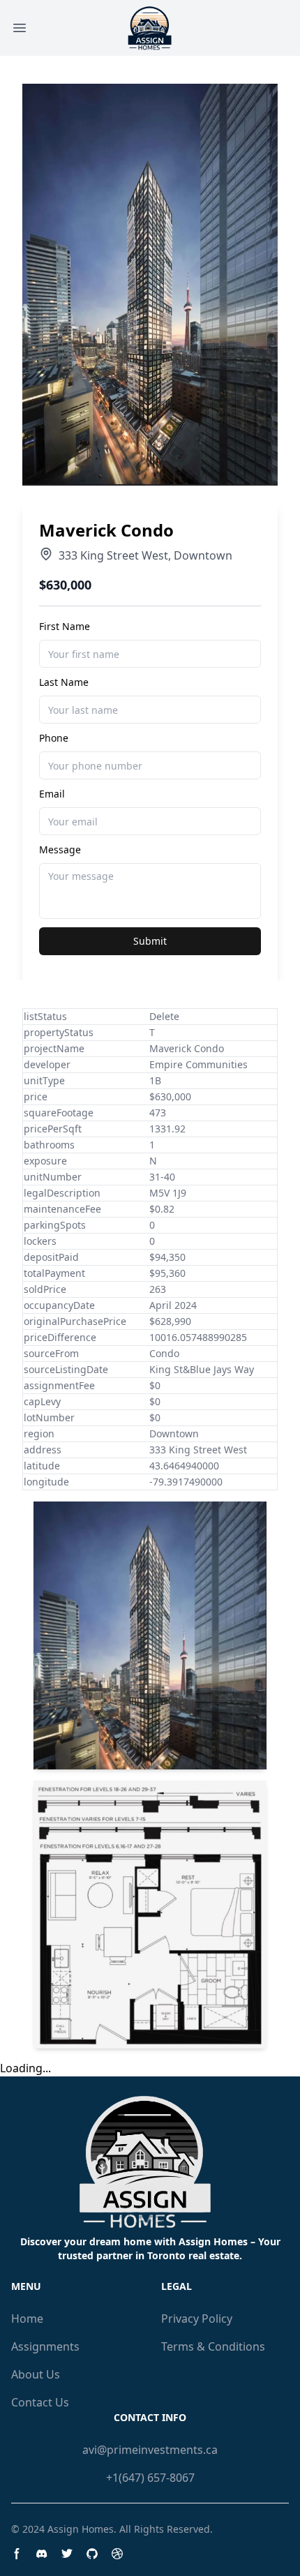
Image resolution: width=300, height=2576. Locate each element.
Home (27, 2319)
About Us (36, 2374)
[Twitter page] (67, 2554)
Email (52, 794)
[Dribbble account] (117, 2554)
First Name (65, 626)
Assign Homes (81, 2529)
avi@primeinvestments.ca (150, 2450)
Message (60, 849)
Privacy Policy (197, 2319)
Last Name (64, 682)
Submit (150, 941)
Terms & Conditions (213, 2346)
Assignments (45, 2346)
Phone (54, 738)
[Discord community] (42, 2554)
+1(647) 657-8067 (150, 2478)
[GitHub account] (92, 2554)
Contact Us (40, 2402)
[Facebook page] (17, 2554)
